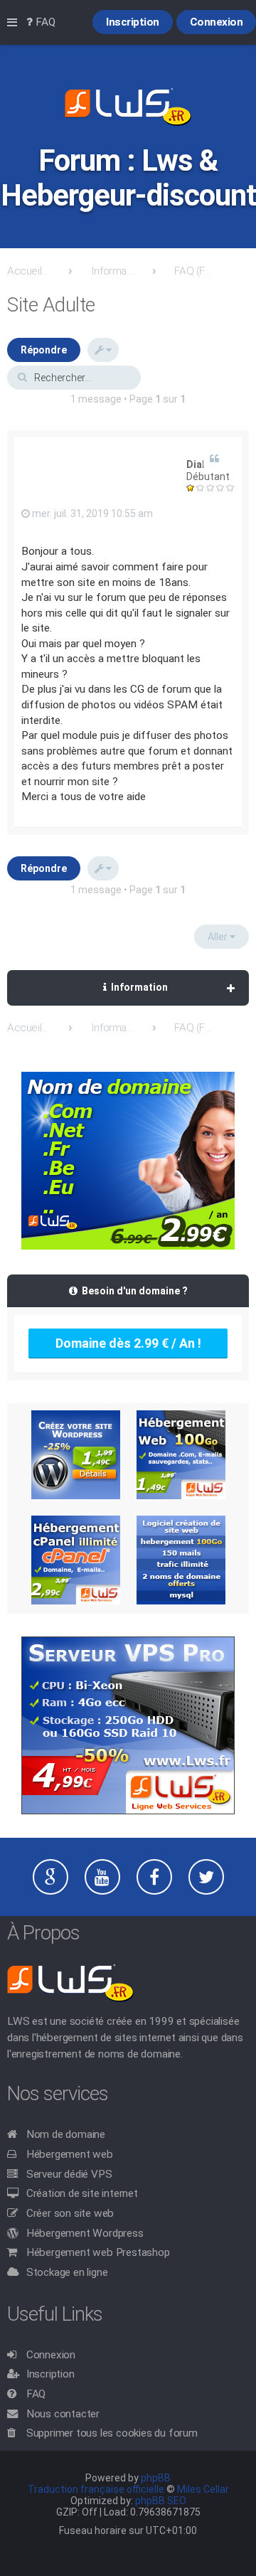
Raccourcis (15, 23)
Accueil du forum (28, 271)
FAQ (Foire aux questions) (196, 271)
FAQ (36, 2394)
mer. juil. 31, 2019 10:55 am (91, 513)
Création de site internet (82, 2193)
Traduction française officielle (96, 2489)
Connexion (51, 2355)
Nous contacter (63, 2414)
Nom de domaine (66, 2134)
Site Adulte (51, 305)
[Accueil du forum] (128, 108)
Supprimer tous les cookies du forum (112, 2433)
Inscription (50, 2374)
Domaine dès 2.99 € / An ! (128, 1343)
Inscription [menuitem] (133, 22)
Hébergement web (70, 2154)
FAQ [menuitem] (44, 22)
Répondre (44, 350)
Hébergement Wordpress (85, 2233)
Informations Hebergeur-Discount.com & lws (112, 271)
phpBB (156, 2478)
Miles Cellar (203, 2489)
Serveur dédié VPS (69, 2174)
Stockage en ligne (67, 2272)
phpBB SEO (161, 2501)
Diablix (202, 464)
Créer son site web (70, 2213)
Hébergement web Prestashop (98, 2252)
